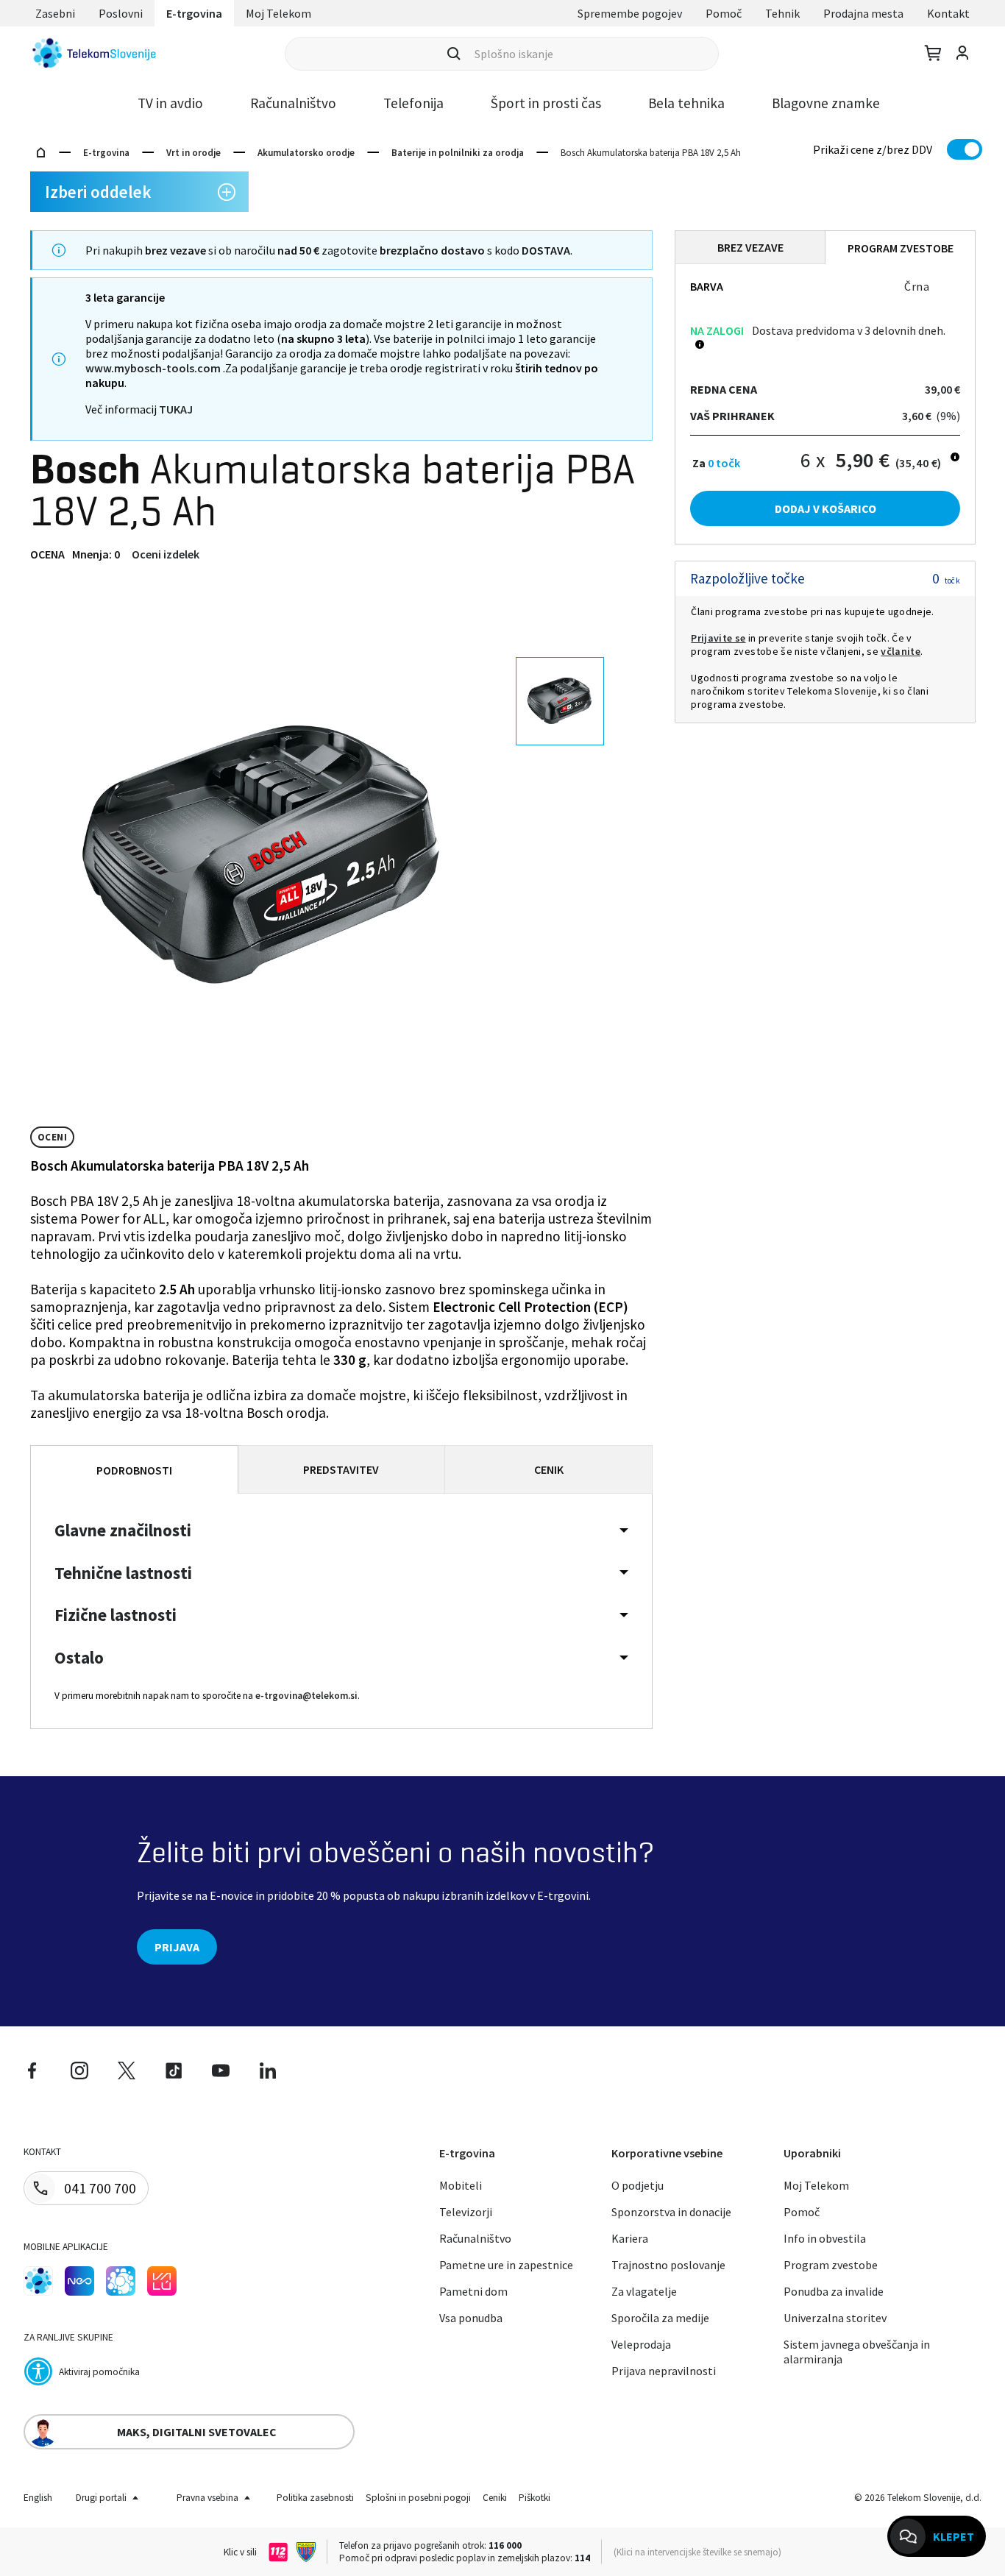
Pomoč (724, 13)
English (38, 2498)
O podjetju (638, 2185)
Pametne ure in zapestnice (506, 2265)
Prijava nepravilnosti (664, 2371)
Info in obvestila (825, 2238)
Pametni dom (473, 2291)
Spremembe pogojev (630, 13)
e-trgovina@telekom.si (306, 1696)
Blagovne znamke (826, 103)
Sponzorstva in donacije (671, 2212)
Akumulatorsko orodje (306, 153)
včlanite (901, 651)
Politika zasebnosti (315, 2498)
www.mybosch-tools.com (153, 368)
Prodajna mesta (863, 13)
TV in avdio (170, 103)
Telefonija (413, 103)
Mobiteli (461, 2185)
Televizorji (466, 2212)
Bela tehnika (686, 103)
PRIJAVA (177, 1947)
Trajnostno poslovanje (668, 2265)
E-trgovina (194, 13)
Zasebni (55, 13)
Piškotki (535, 2498)
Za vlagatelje (644, 2291)
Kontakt (948, 13)
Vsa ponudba (471, 2318)
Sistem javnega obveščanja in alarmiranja (857, 2352)
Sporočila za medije (660, 2318)
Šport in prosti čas (546, 103)
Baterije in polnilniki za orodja (458, 153)
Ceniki (495, 2498)
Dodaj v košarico (825, 508)
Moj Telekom (278, 13)
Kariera (630, 2238)
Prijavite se (718, 638)
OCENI (52, 1137)
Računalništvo (293, 103)
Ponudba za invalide (834, 2291)
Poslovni (121, 13)
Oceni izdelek (166, 554)
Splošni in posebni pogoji (418, 2498)
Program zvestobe (831, 2265)
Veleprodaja (641, 2344)
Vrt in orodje (193, 153)
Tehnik (782, 13)
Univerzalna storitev (835, 2318)
